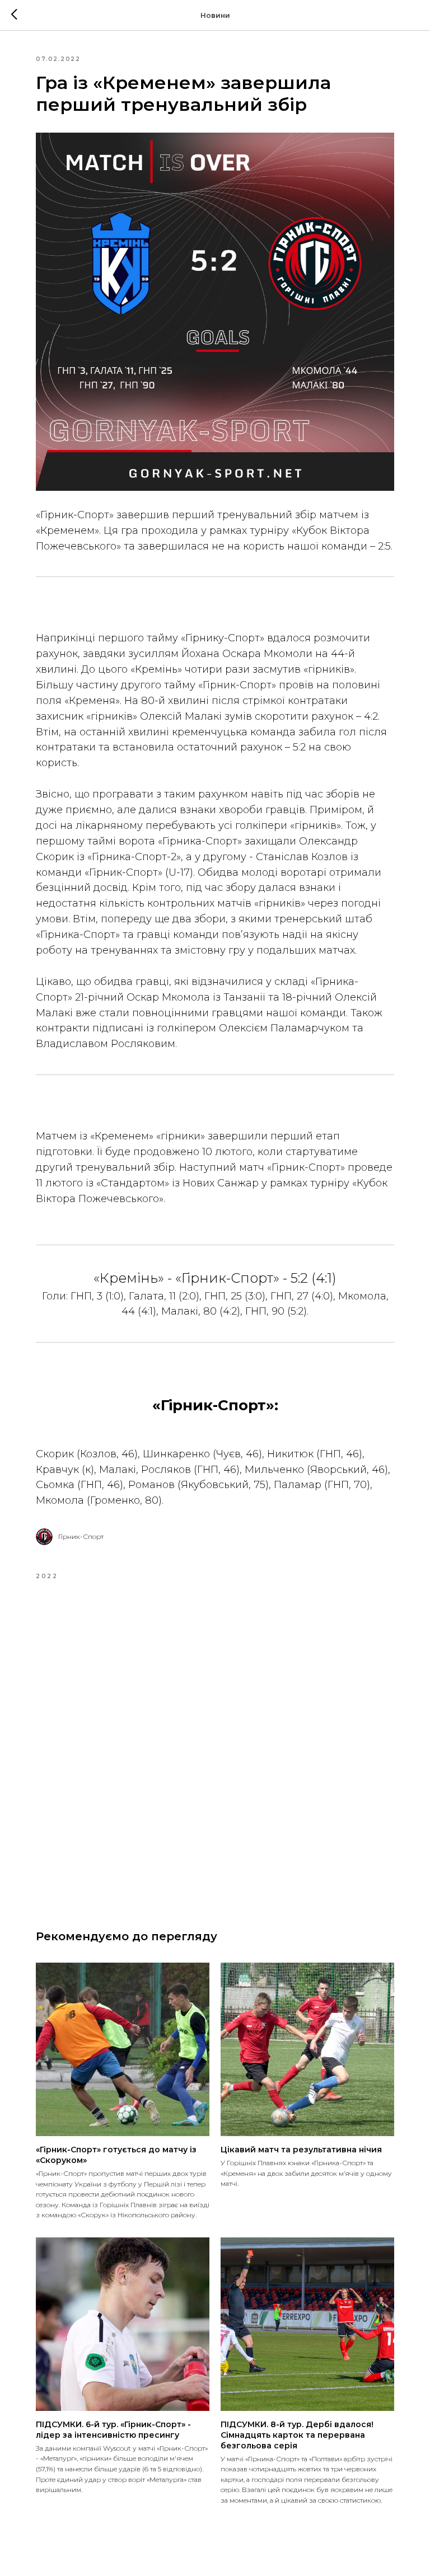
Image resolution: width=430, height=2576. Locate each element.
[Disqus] (215, 1746)
